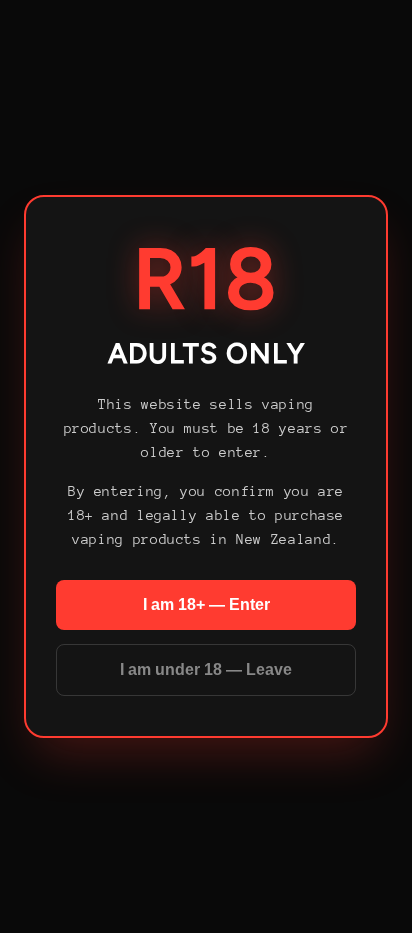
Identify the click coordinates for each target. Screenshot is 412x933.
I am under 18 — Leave (206, 669)
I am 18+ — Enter (206, 604)
